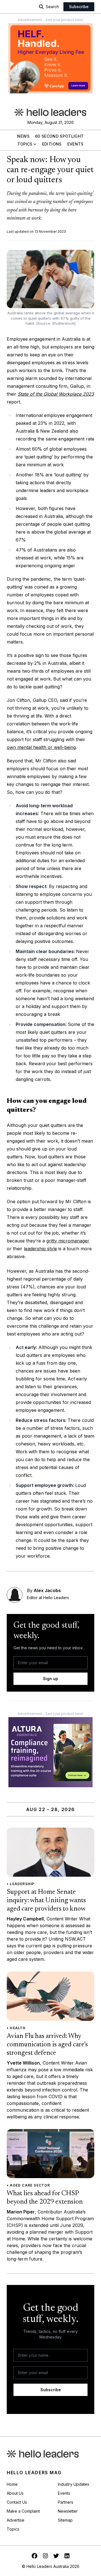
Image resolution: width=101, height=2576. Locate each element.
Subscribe (79, 7)
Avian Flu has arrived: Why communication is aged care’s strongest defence (47, 2045)
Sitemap (65, 2520)
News (23, 136)
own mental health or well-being (41, 747)
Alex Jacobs (47, 1590)
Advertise (16, 2520)
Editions (52, 144)
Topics (25, 144)
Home (12, 2484)
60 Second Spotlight (59, 136)
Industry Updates (74, 2484)
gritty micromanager (68, 1241)
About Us (15, 2493)
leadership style (40, 1249)
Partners (66, 2502)
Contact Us (17, 2502)
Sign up (50, 1679)
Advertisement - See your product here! (50, 20)
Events (75, 144)
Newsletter (68, 2511)
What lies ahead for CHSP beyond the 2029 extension (45, 2198)
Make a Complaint (23, 2511)
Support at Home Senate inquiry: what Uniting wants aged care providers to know (46, 1901)
